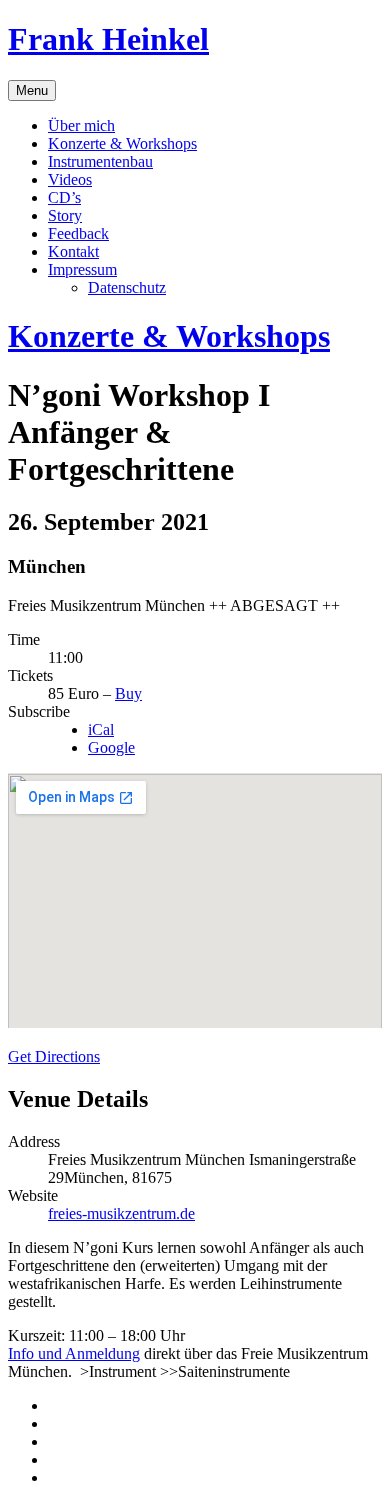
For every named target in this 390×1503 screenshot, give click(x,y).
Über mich (81, 125)
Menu (32, 90)
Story (65, 215)
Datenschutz (127, 287)
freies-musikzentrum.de (121, 1213)
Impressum (82, 269)
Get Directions (54, 1056)
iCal (101, 729)
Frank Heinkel (108, 39)
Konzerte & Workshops (122, 143)
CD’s (64, 197)
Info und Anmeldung (74, 1353)
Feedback (78, 233)
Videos (70, 179)
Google (111, 747)
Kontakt (73, 251)
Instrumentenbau (100, 161)
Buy (128, 693)
